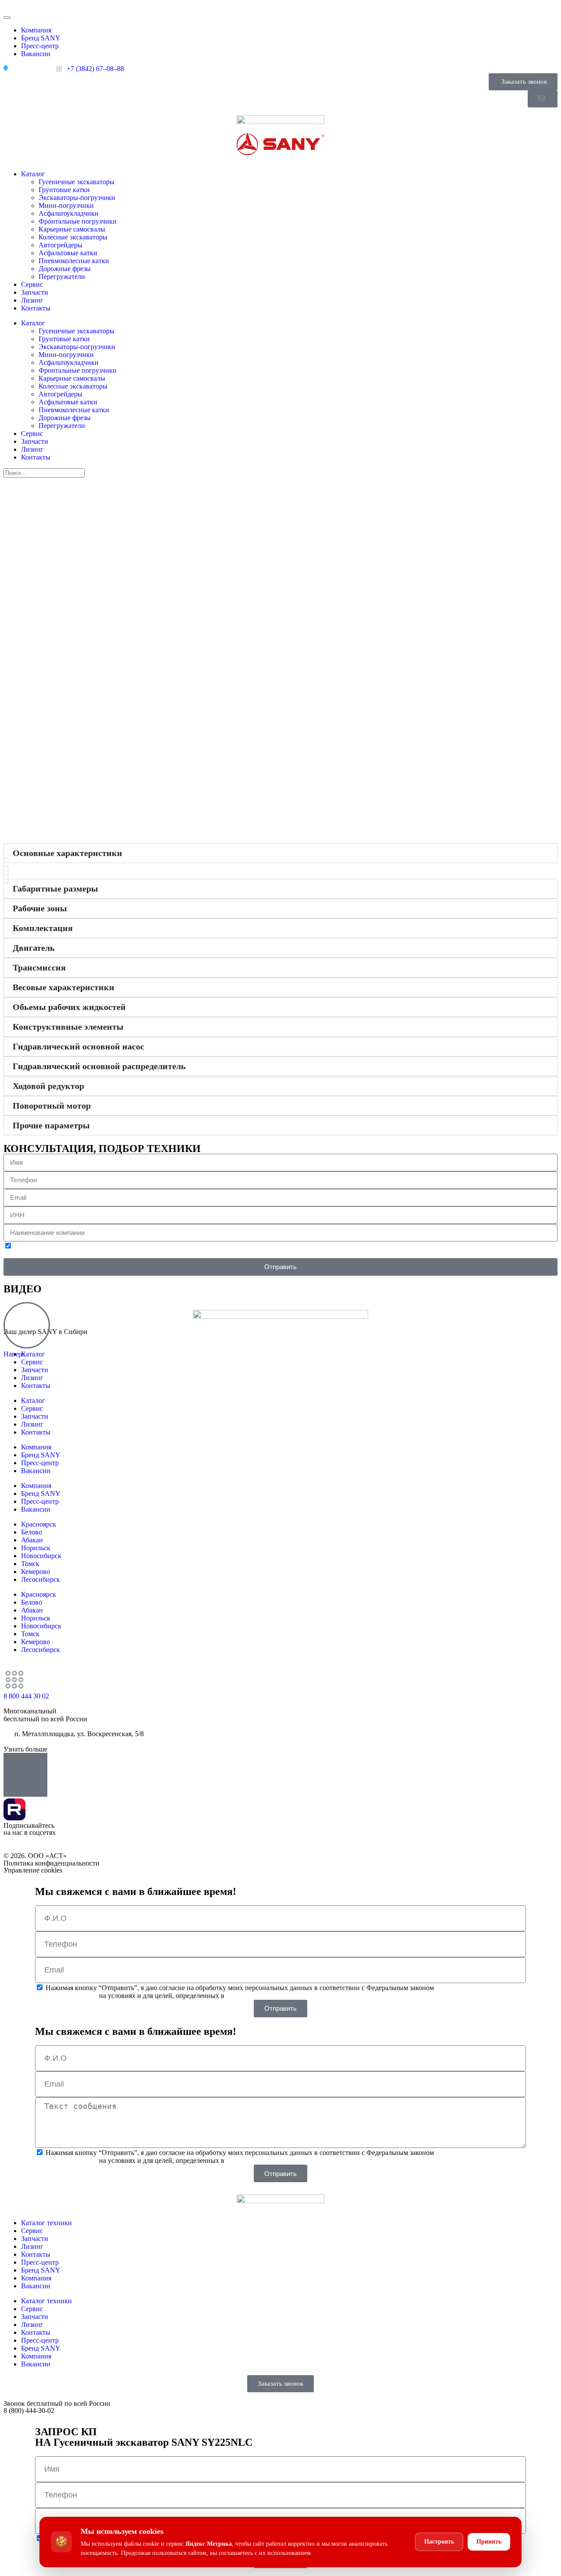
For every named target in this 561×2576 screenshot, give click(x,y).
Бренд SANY (41, 1455)
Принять (489, 2542)
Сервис (32, 284)
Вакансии (36, 1471)
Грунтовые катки (64, 190)
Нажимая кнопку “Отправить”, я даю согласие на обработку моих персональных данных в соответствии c (280, 1992)
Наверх (14, 1354)
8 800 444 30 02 (26, 1696)
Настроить (439, 2542)
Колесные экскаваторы (73, 237)
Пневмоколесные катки (74, 261)
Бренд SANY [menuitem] (41, 38)
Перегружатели (62, 277)
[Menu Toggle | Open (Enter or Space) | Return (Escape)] (7, 18)
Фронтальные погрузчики (78, 221)
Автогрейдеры (60, 245)
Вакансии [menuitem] (36, 54)
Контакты (36, 308)
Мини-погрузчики (66, 205)
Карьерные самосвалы (72, 229)
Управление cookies (33, 1870)
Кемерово (36, 1572)
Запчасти (35, 292)
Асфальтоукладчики (69, 213)
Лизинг (32, 300)
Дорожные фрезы (65, 269)
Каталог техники (46, 2223)
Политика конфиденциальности (51, 1863)
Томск (30, 1564)
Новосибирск (41, 1556)
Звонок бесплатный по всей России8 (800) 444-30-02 (57, 2407)
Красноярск (39, 1524)
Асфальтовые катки (68, 253)
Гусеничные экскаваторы (76, 182)
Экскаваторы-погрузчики (77, 198)
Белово (32, 1532)
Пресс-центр (40, 1463)
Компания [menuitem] (36, 30)
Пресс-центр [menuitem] (40, 46)
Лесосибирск (41, 1579)
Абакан (32, 1540)
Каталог (33, 174)
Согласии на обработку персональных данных (211, 1254)
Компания (36, 1447)
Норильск (36, 1548)
